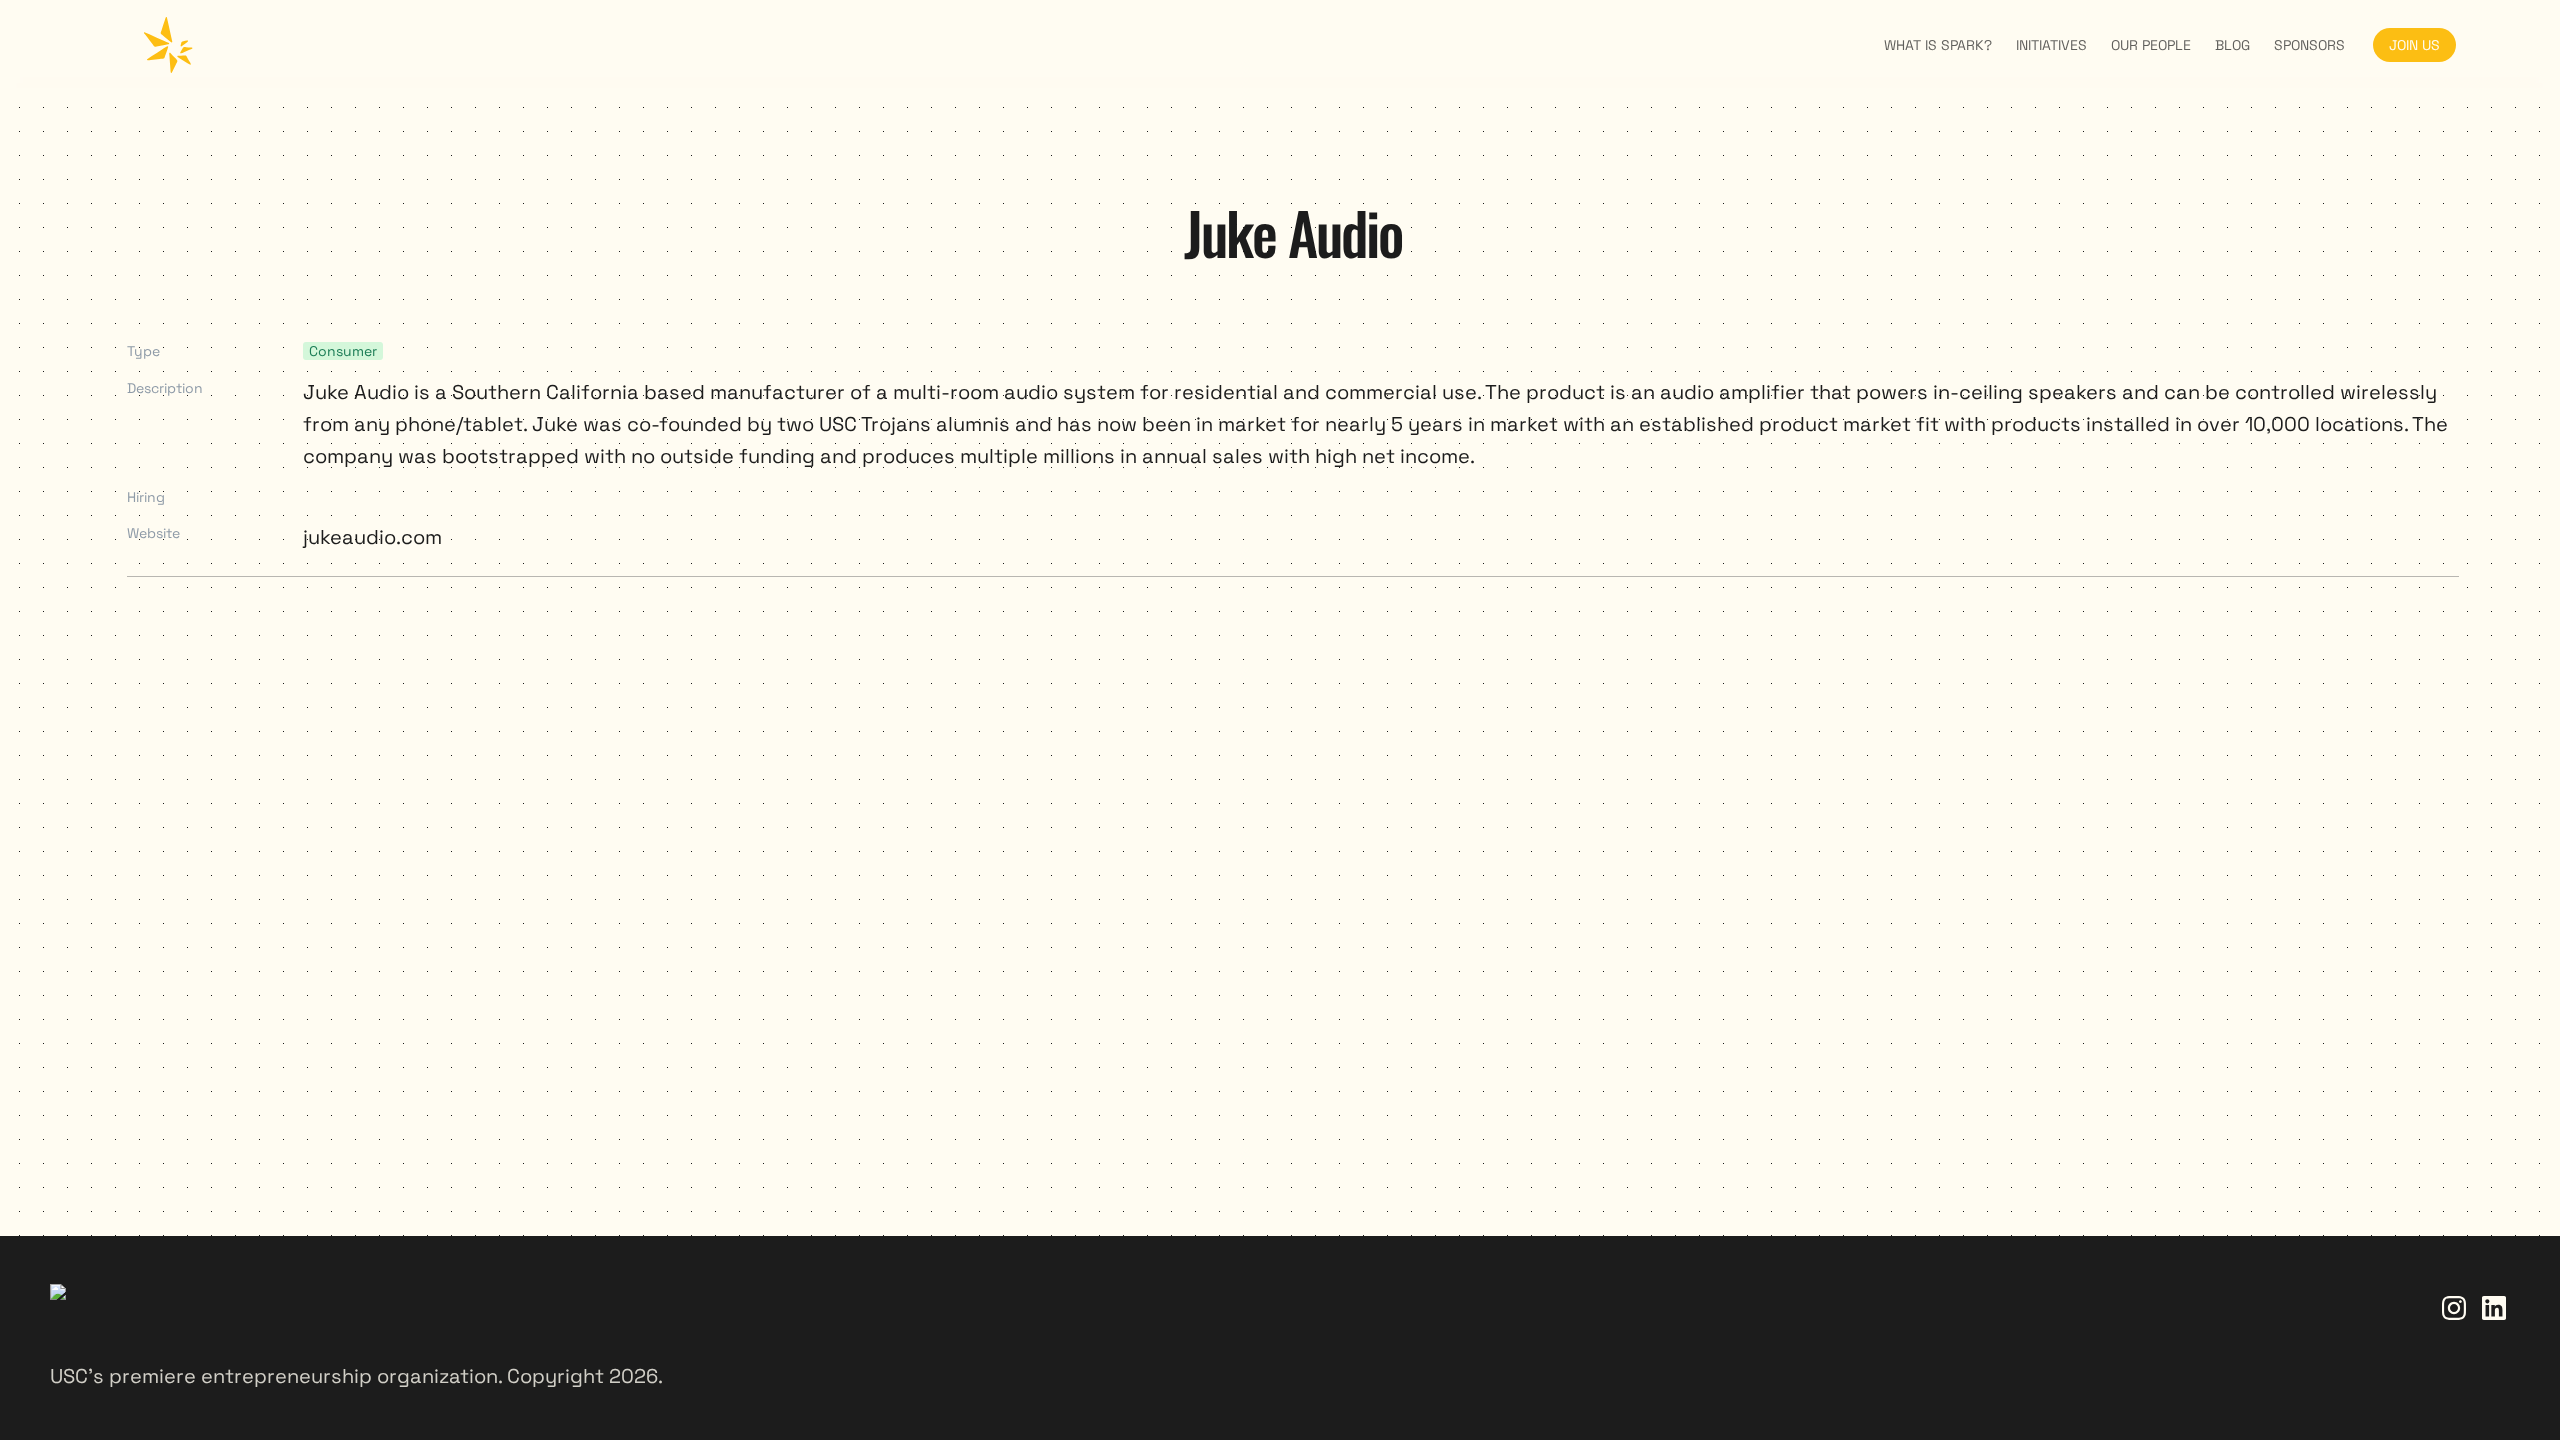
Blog (2232, 45)
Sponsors (2309, 45)
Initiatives (2051, 45)
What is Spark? (1938, 45)
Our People (2151, 45)
